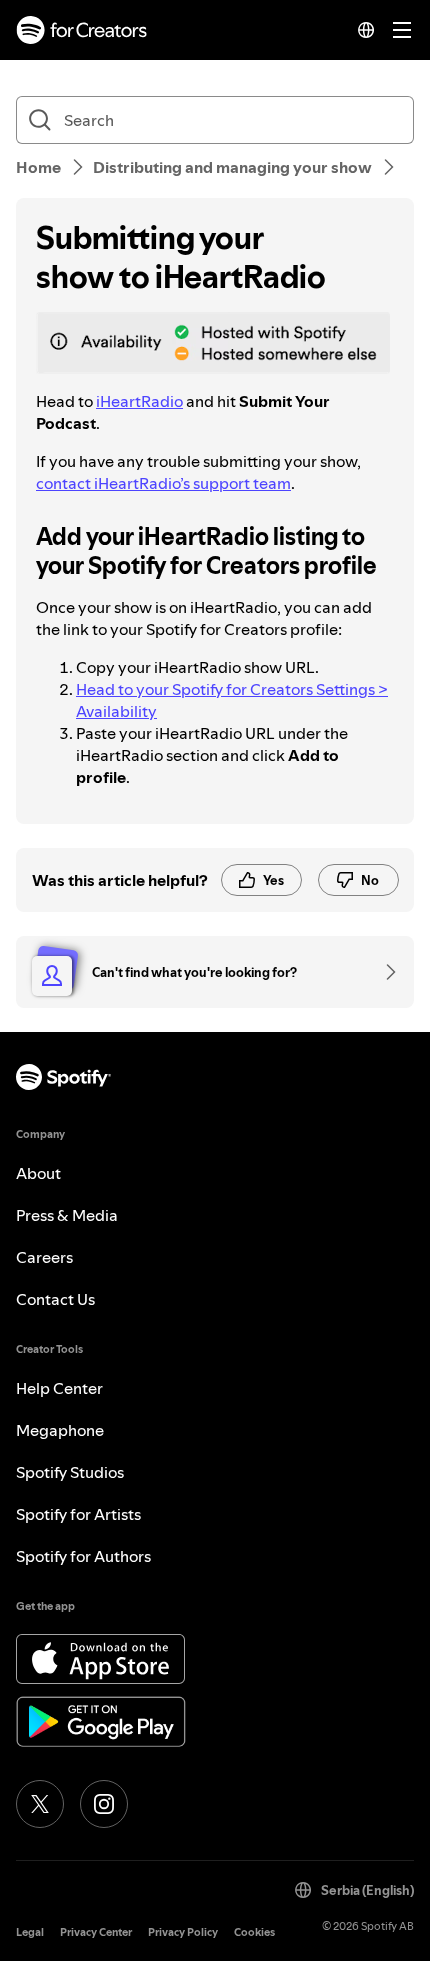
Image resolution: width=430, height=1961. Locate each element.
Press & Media (67, 1215)
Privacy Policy (183, 1932)
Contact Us (55, 1299)
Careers (44, 1257)
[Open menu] (402, 30)
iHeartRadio (139, 401)
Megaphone (60, 1430)
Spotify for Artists (78, 1514)
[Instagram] (104, 1804)
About (38, 1173)
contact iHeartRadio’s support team (163, 483)
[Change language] (366, 30)
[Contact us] (384, 972)
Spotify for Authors (83, 1556)
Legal (30, 1932)
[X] (40, 1804)
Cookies (254, 1932)
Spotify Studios (70, 1472)
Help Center (59, 1388)
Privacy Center (96, 1932)
